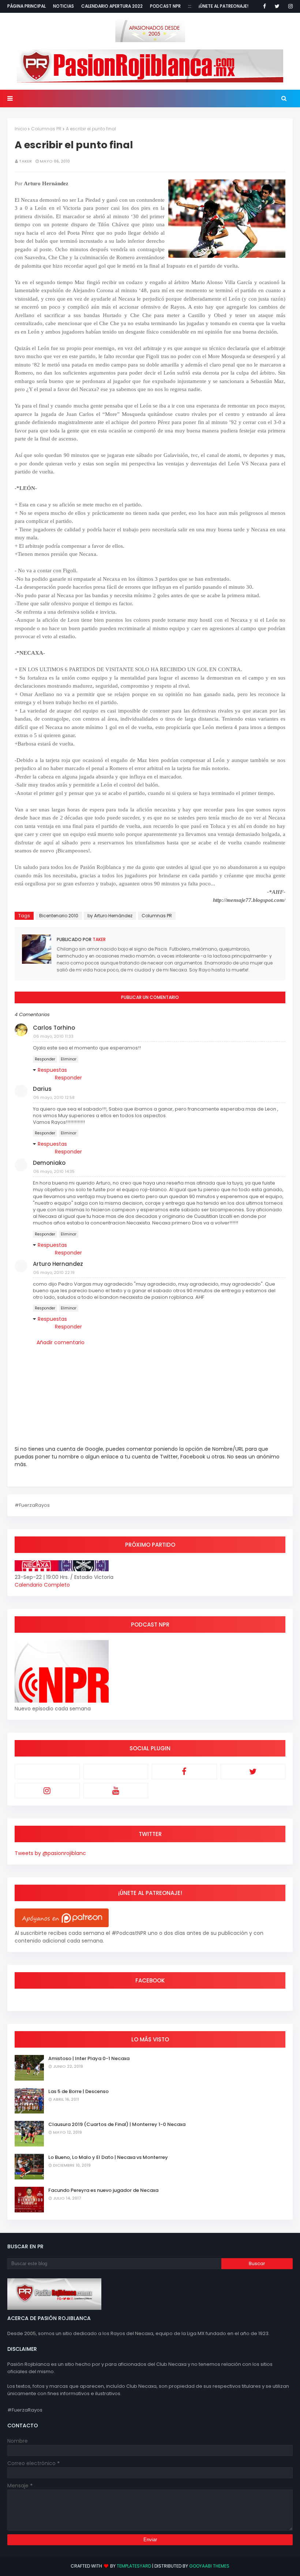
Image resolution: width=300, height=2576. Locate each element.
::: (190, 6)
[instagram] (289, 6)
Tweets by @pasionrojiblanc (50, 1853)
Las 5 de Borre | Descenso (78, 2091)
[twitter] (277, 6)
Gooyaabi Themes (209, 2566)
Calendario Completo (42, 1585)
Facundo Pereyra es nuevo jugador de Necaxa (103, 2190)
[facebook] (265, 6)
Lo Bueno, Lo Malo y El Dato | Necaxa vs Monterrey (108, 2157)
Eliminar (69, 1059)
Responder (45, 1059)
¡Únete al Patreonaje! (224, 6)
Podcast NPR (165, 6)
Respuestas (52, 1070)
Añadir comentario (61, 1342)
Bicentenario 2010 (59, 916)
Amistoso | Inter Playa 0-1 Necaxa (89, 2058)
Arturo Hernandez (58, 1264)
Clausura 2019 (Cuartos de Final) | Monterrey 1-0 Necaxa (117, 2124)
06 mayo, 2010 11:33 (53, 1036)
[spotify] (116, 1772)
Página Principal (27, 6)
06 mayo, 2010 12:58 (54, 1097)
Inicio (21, 129)
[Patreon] (47, 1772)
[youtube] (116, 1791)
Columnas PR (46, 129)
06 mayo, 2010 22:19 (54, 1272)
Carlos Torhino (54, 1028)
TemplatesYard (134, 2566)
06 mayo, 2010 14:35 (54, 1171)
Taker (25, 161)
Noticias (63, 6)
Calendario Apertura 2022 (112, 6)
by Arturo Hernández (110, 916)
